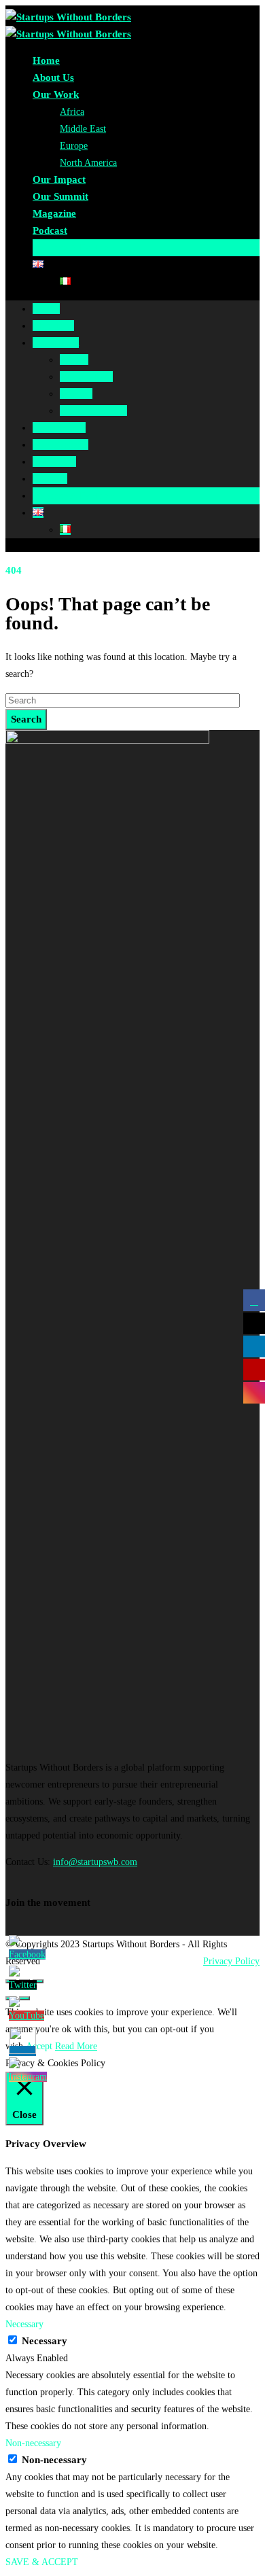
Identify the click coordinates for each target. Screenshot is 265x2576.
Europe (74, 146)
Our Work (56, 94)
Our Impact (59, 179)
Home (46, 60)
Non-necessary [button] (33, 2443)
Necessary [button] (24, 2324)
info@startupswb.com (95, 1862)
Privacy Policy (231, 1961)
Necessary (45, 2341)
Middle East (83, 129)
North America (88, 163)
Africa (72, 112)
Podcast (50, 230)
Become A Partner (73, 247)
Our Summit (60, 196)
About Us (53, 77)
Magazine (54, 213)
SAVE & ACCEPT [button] (42, 2562)
